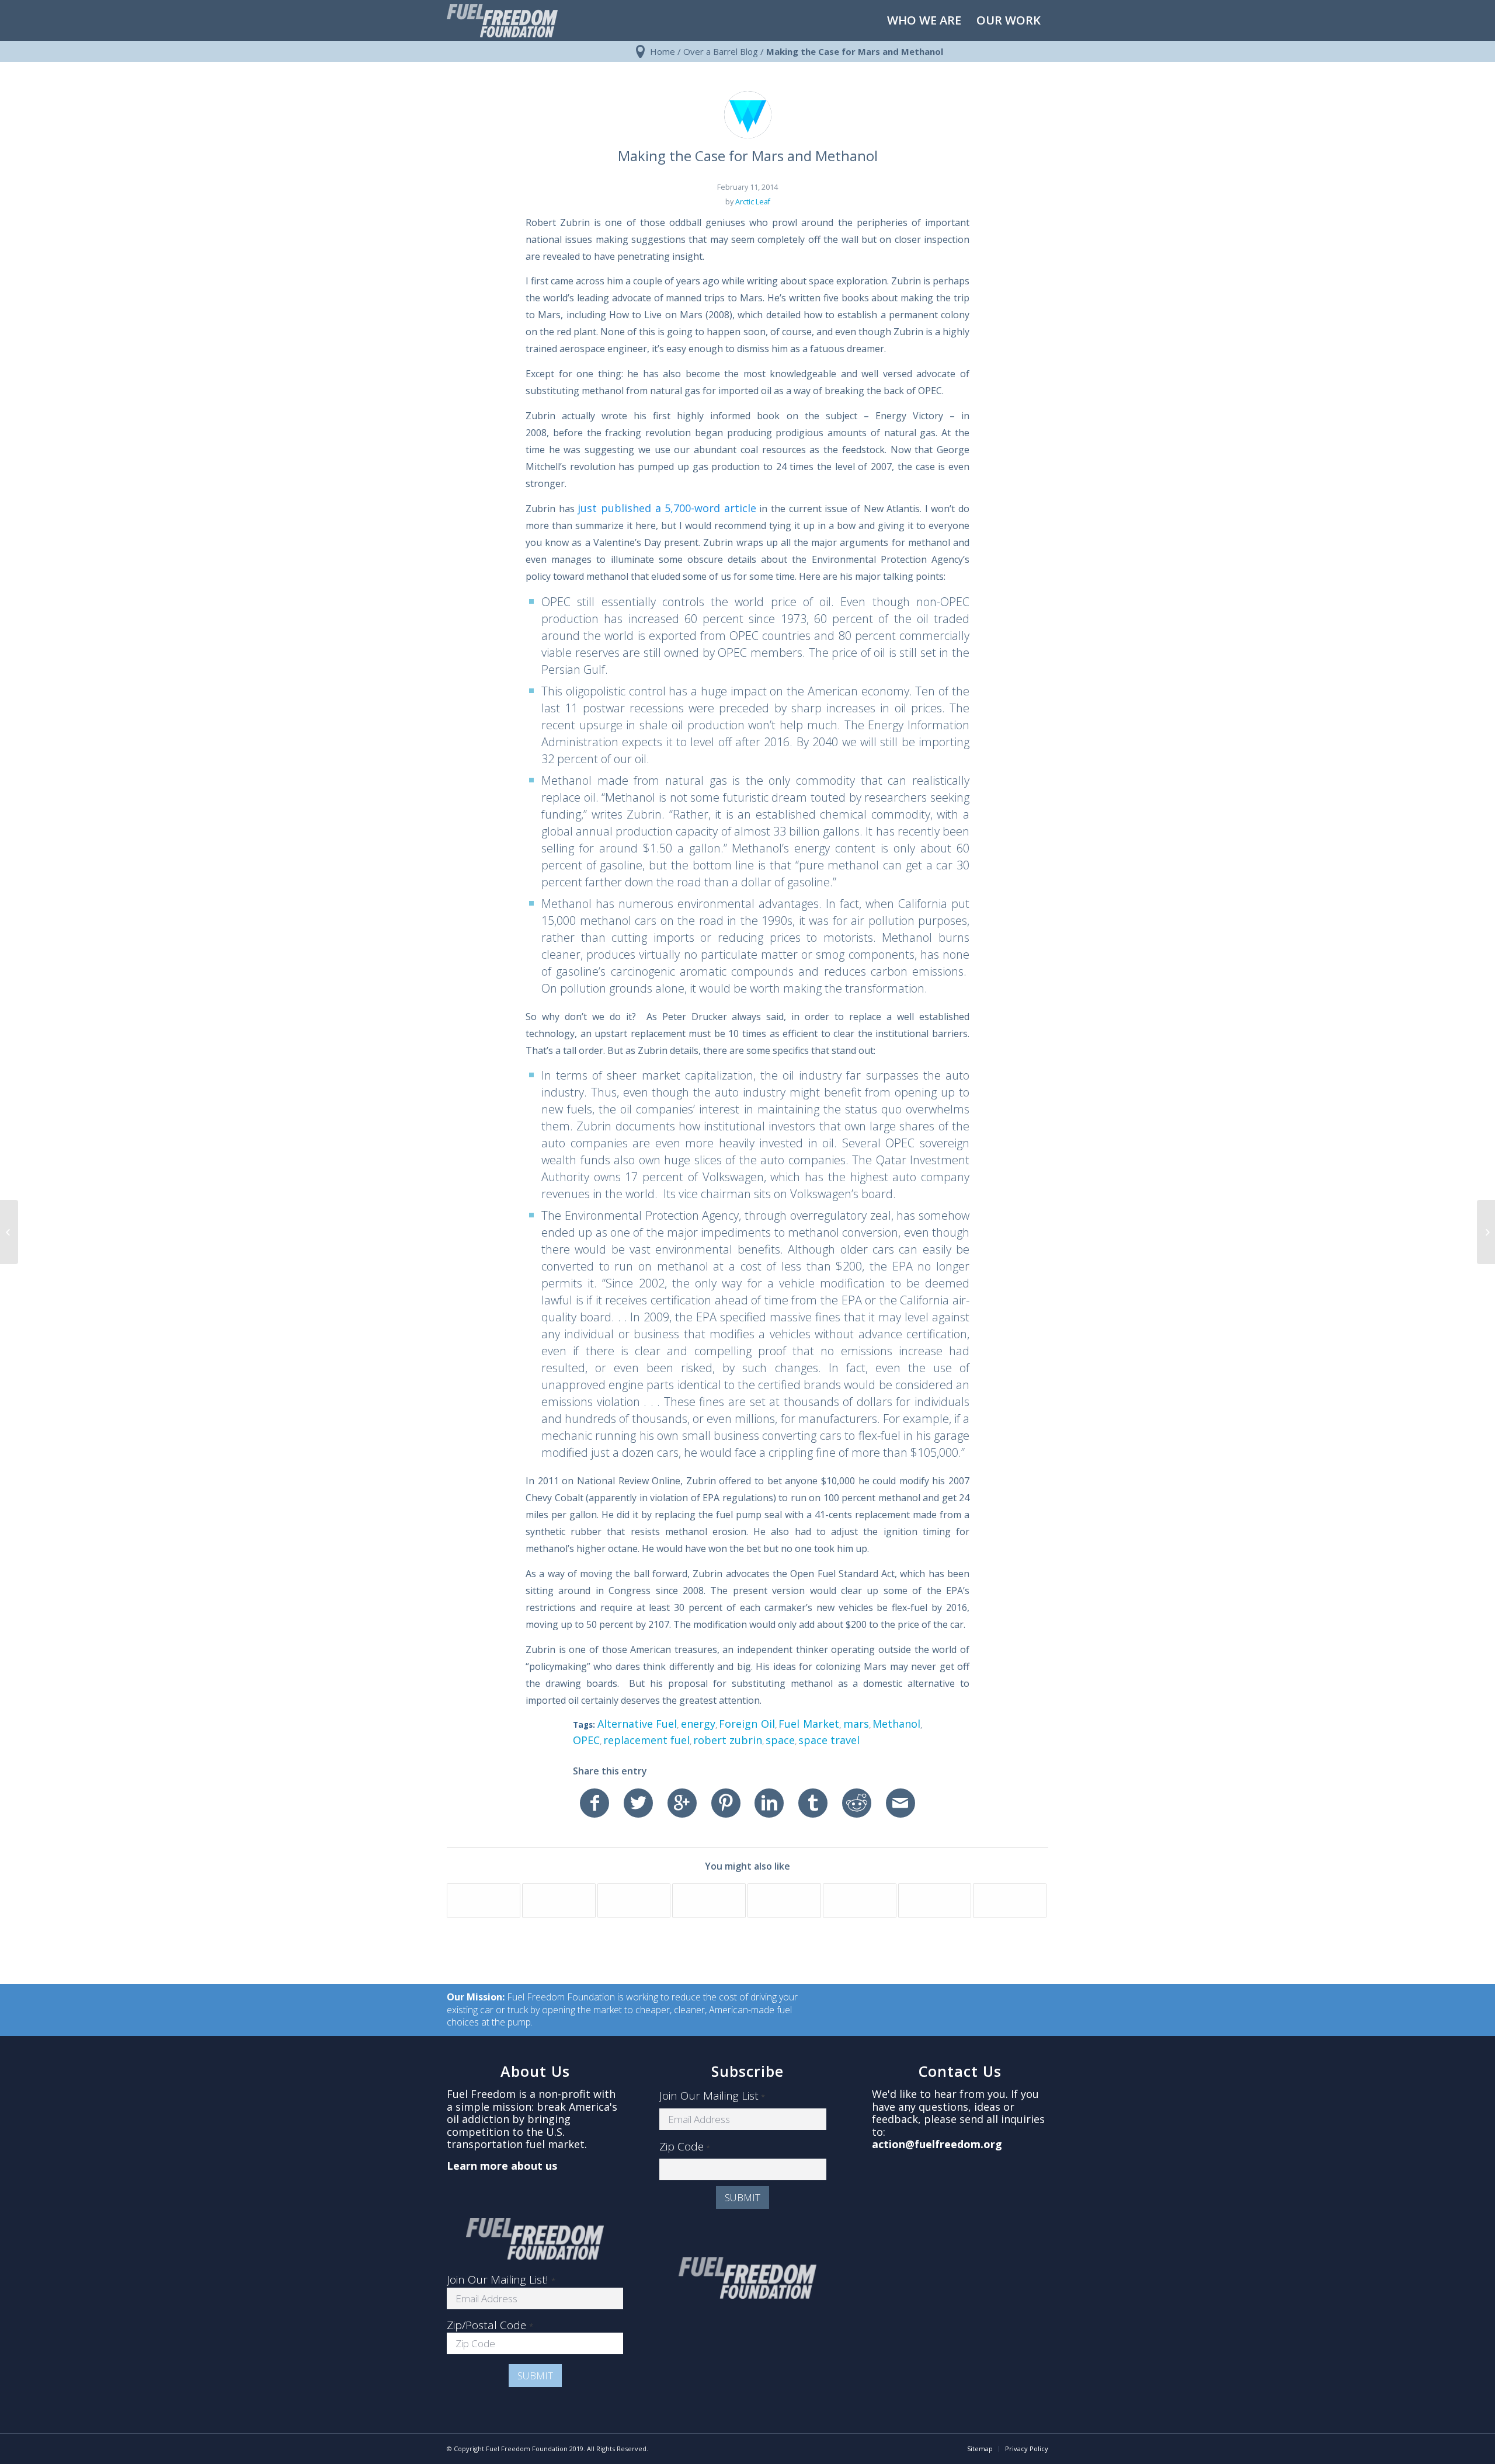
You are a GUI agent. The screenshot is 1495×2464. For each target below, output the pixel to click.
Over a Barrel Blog (721, 51)
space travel (829, 1740)
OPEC (586, 1740)
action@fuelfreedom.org (937, 2144)
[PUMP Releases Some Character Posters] (784, 1901)
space (780, 1740)
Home (663, 51)
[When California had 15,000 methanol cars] (1010, 1901)
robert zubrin (728, 1740)
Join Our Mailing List (712, 2096)
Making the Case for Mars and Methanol (748, 156)
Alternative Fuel (637, 1724)
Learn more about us (502, 2166)
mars (856, 1724)
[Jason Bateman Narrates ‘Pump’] (634, 1901)
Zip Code (685, 2147)
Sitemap (980, 2449)
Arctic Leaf (753, 202)
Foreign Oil (747, 1724)
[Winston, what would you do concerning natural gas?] (860, 1901)
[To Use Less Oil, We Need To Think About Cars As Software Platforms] (559, 1901)
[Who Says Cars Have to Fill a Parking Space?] (935, 1901)
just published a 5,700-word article (667, 508)
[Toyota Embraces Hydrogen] (484, 1901)
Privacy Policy (1027, 2449)
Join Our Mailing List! (501, 2279)
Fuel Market (809, 1724)
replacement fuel (646, 1740)
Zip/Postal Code (490, 2325)
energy (698, 1724)
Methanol (896, 1724)
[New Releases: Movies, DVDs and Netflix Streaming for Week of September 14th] (709, 1901)
